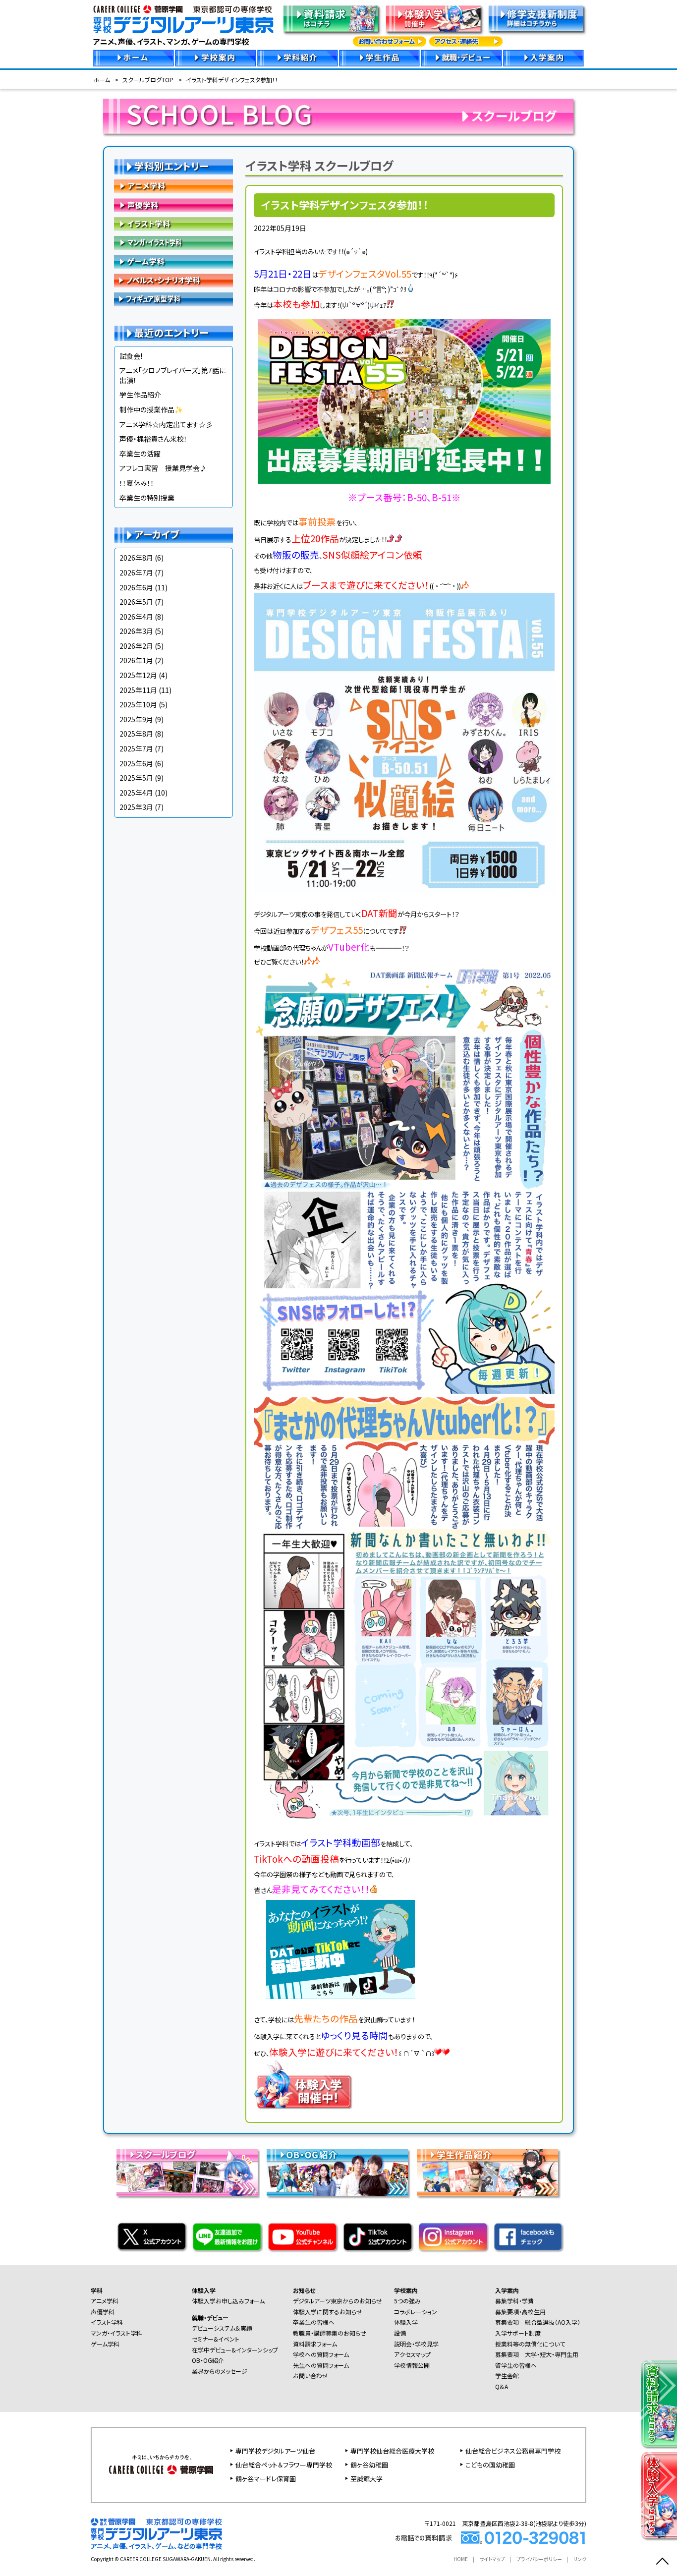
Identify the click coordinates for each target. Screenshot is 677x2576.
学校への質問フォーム (321, 2354)
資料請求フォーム (315, 2344)
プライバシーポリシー (539, 2559)
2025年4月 (136, 793)
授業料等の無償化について (530, 2344)
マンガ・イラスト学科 (173, 243)
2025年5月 (136, 778)
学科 (97, 2290)
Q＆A (502, 2386)
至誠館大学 (367, 2479)
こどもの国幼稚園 (490, 2465)
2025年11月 (138, 690)
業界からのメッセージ (220, 2371)
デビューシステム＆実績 (222, 2328)
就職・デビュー (210, 2318)
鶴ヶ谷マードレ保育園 (266, 2479)
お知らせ (304, 2290)
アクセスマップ (412, 2354)
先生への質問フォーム (321, 2365)
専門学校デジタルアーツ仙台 (275, 2451)
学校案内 (406, 2290)
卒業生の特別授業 (147, 498)
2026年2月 (136, 646)
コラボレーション (416, 2312)
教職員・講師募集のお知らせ (330, 2333)
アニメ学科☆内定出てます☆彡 (166, 424)
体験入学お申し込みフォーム (228, 2301)
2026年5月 (136, 602)
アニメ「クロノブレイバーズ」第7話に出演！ (172, 375)
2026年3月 (136, 631)
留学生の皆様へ (516, 2365)
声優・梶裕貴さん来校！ (153, 439)
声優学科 (173, 205)
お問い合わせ (310, 2376)
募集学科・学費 (514, 2301)
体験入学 (204, 2290)
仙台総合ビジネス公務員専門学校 (513, 2451)
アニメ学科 (173, 186)
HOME (461, 2559)
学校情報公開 (412, 2365)
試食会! (131, 356)
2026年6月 (136, 587)
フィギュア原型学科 (173, 299)
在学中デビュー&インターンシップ (235, 2350)
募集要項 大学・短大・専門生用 (537, 2354)
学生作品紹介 (140, 395)
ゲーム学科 (173, 262)
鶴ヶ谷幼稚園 (369, 2465)
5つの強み (407, 2301)
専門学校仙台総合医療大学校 (392, 2451)
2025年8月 (136, 734)
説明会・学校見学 (416, 2344)
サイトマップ (492, 2559)
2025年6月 (136, 763)
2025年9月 (136, 719)
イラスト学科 (173, 224)
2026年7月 (136, 572)
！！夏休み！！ (137, 483)
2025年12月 (138, 675)
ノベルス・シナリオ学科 (173, 281)
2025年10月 (138, 704)
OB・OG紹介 (208, 2360)
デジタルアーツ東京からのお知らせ (338, 2301)
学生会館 (507, 2376)
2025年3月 (136, 807)
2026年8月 (136, 558)
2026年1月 (136, 660)
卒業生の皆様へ (314, 2322)
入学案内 (507, 2290)
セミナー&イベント (216, 2339)
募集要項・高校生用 (520, 2312)
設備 (400, 2333)
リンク (580, 2559)
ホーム (102, 80)
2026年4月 (136, 617)
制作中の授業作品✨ (151, 409)
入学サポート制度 (518, 2333)
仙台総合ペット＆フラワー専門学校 (284, 2465)
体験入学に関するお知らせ (328, 2312)
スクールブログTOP (148, 80)
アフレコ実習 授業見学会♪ (163, 468)
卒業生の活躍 (140, 454)
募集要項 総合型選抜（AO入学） (538, 2322)
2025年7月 (136, 748)
